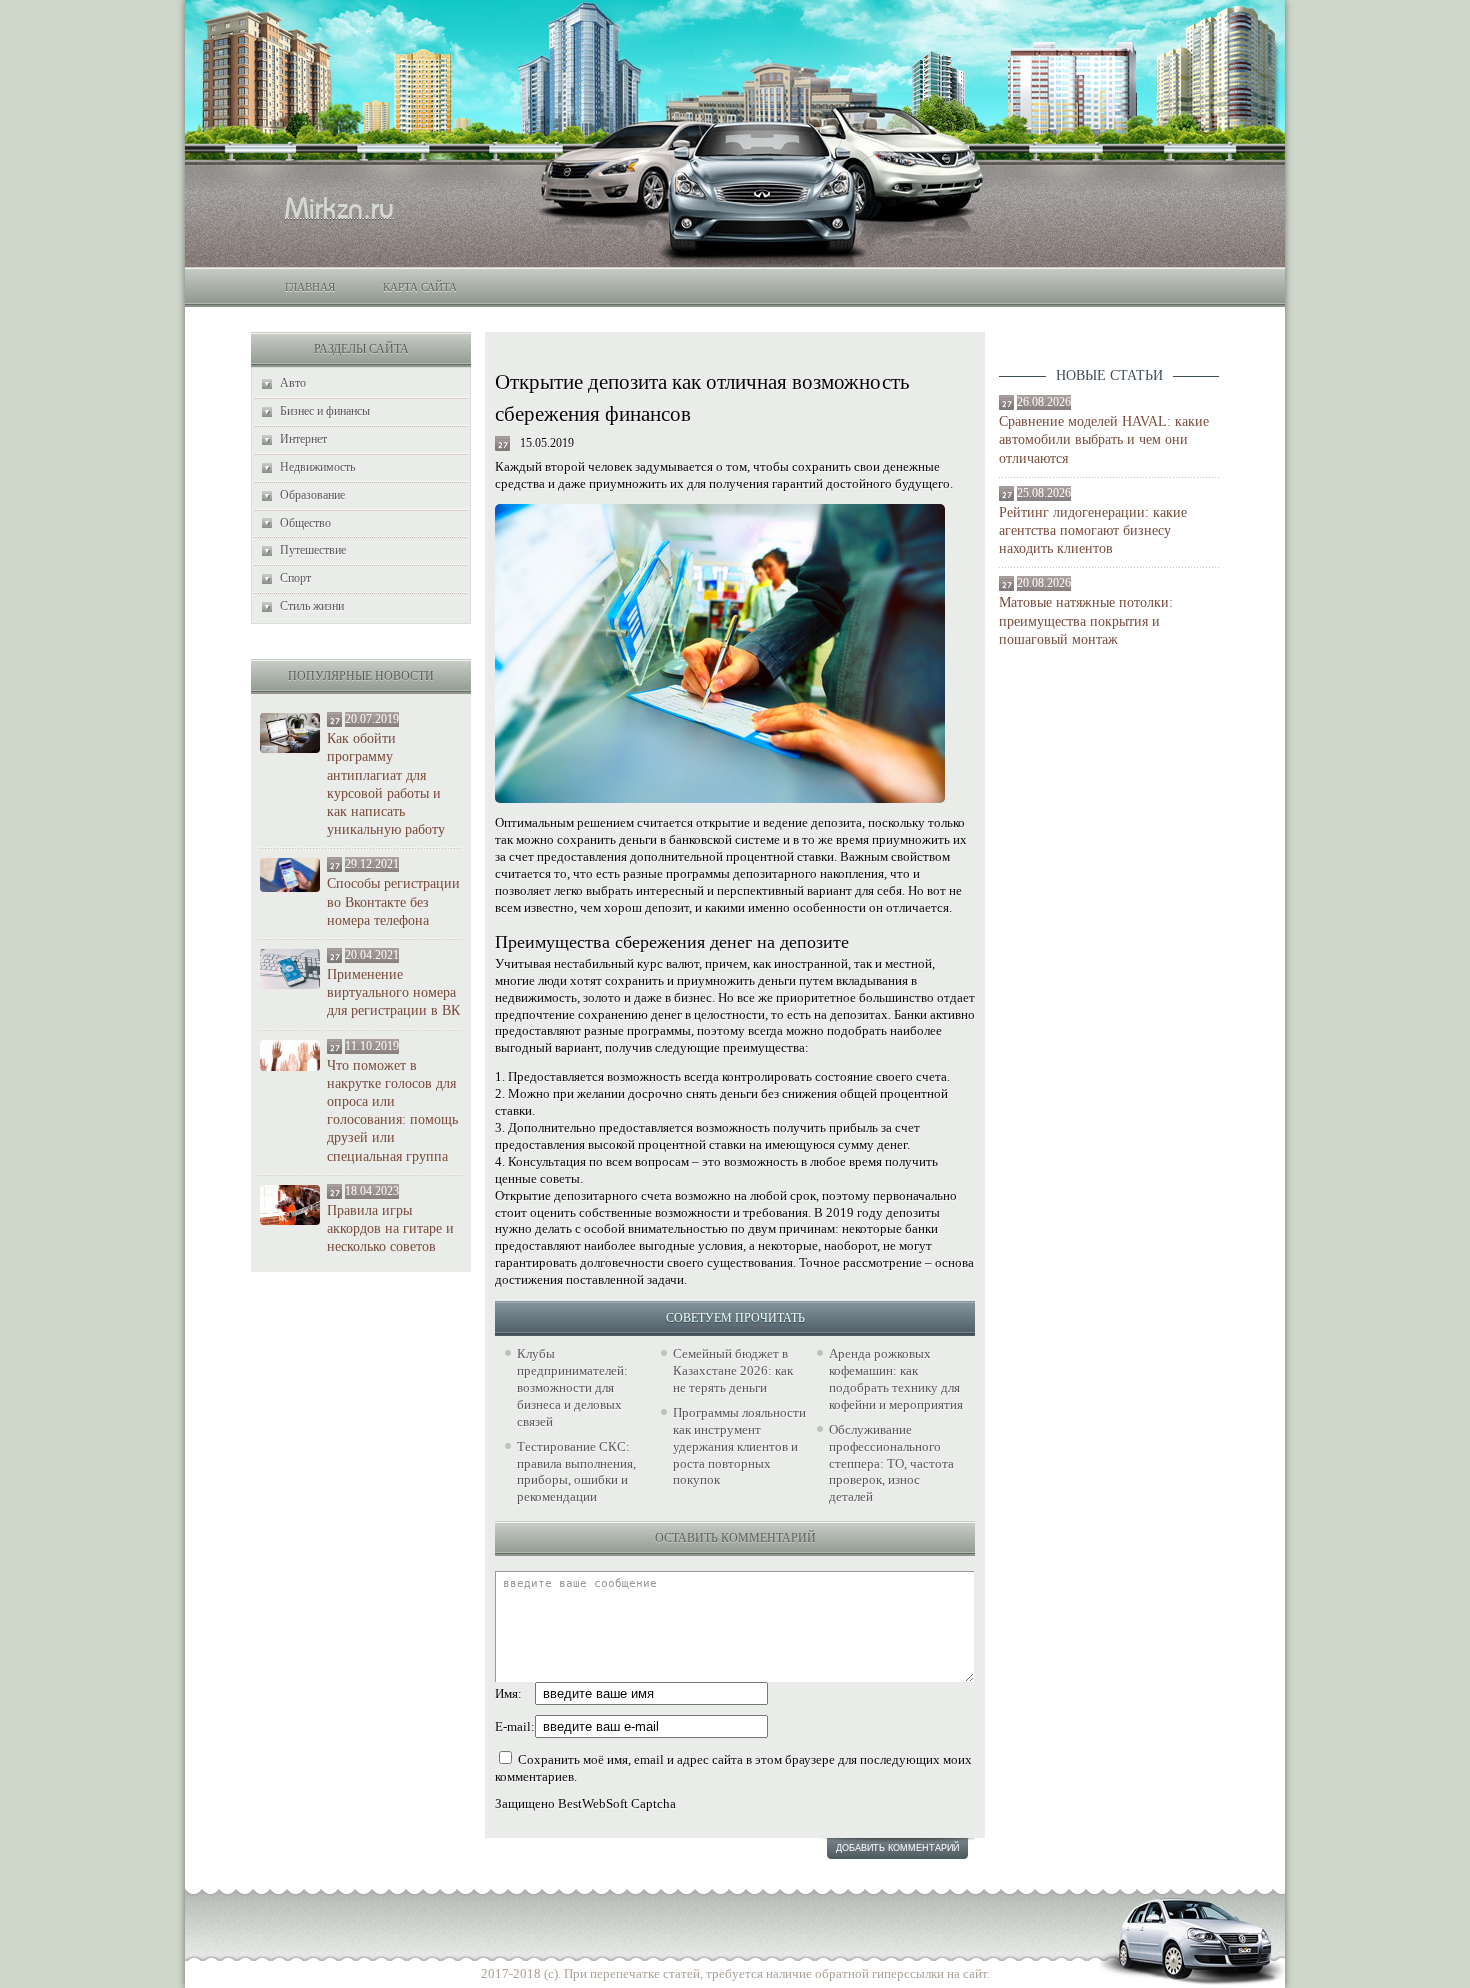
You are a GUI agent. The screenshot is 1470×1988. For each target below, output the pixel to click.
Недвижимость (317, 467)
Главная (310, 287)
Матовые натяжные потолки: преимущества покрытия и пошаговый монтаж (1086, 620)
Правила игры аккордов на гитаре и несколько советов (390, 1228)
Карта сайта (420, 287)
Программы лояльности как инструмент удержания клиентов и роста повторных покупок (739, 1446)
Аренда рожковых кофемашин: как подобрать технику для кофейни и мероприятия (896, 1379)
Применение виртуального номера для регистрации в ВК (393, 992)
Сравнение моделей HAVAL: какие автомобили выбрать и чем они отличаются (1104, 439)
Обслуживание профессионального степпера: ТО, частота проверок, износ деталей (891, 1463)
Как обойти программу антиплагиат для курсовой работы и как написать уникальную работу (386, 784)
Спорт (295, 578)
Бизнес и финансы (325, 411)
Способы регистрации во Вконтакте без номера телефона (393, 901)
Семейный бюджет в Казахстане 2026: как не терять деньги (733, 1370)
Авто (293, 383)
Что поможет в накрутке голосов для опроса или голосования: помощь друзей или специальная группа (392, 1111)
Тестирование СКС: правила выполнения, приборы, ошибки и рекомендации (576, 1472)
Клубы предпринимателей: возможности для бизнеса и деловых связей (572, 1387)
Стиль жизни (312, 606)
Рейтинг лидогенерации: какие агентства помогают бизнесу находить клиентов (1093, 530)
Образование (312, 495)
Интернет (303, 439)
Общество (305, 523)
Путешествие (313, 550)
